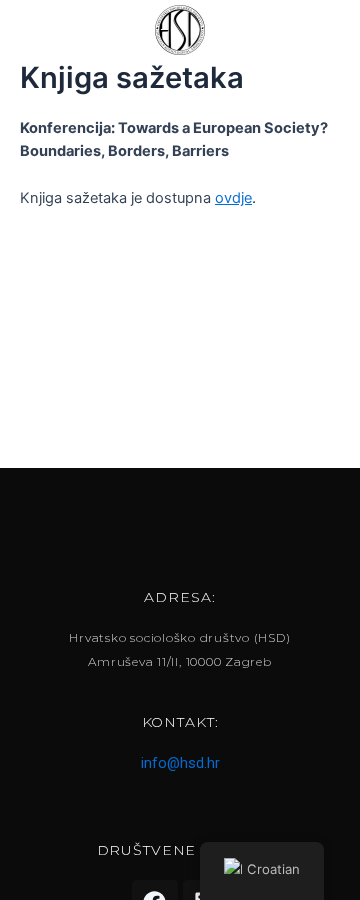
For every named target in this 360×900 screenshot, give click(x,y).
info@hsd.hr (180, 763)
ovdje (233, 198)
